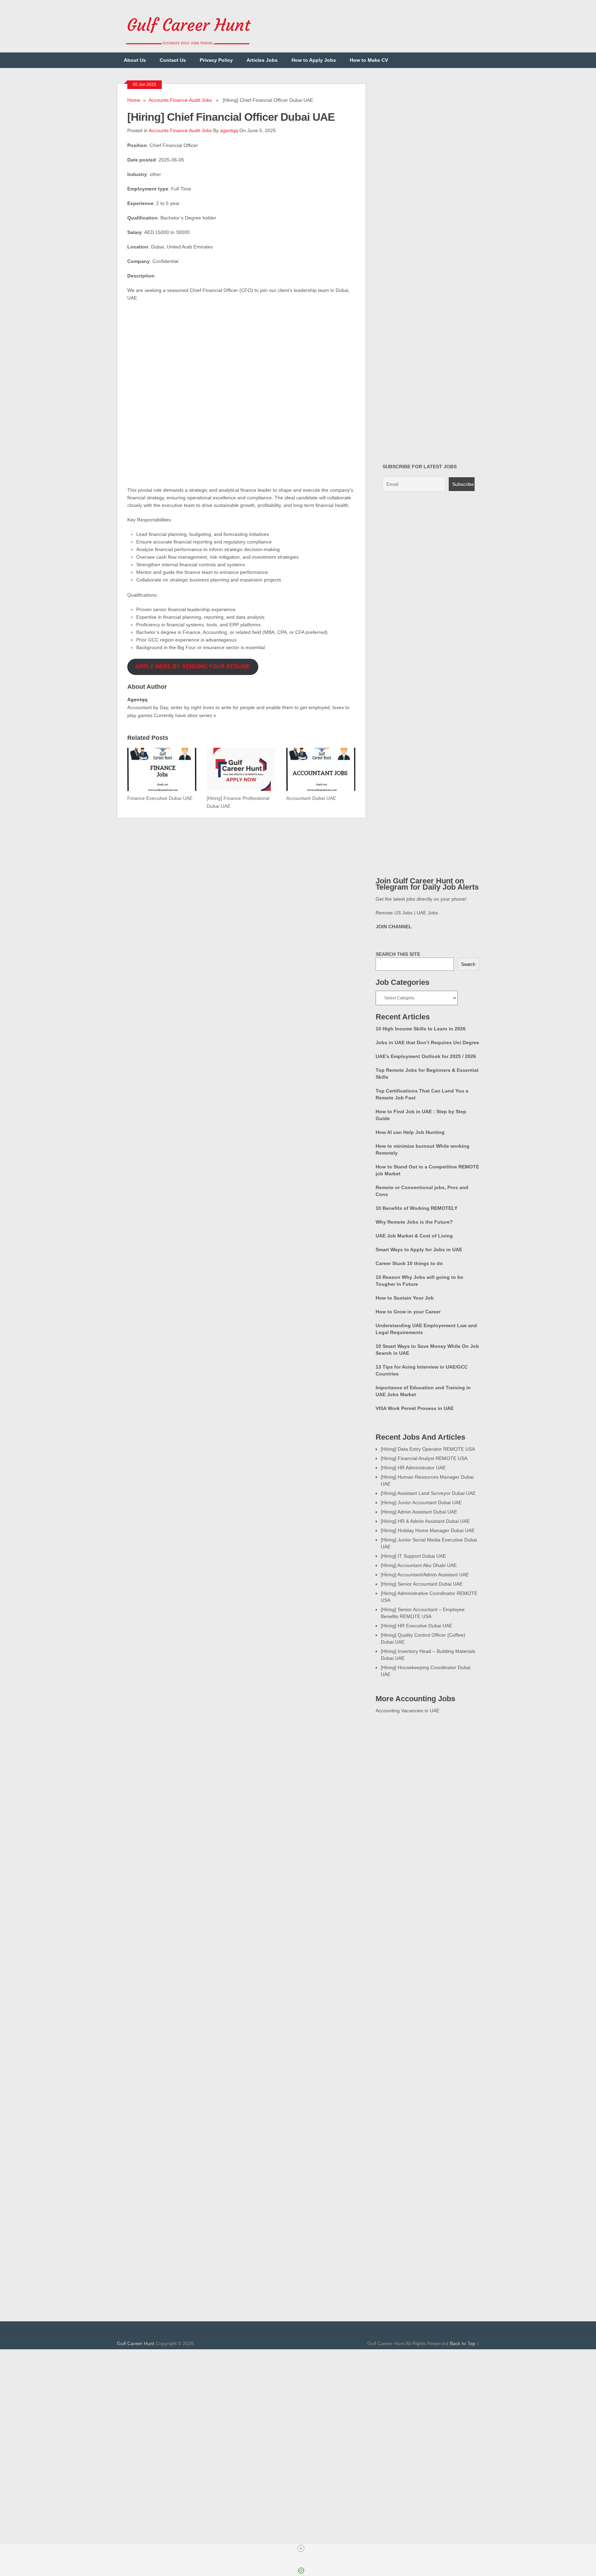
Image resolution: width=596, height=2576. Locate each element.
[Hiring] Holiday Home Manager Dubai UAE (428, 1530)
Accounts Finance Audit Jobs (180, 100)
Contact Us (173, 60)
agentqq (229, 130)
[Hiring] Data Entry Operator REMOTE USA (428, 1449)
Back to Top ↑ (464, 2343)
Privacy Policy (216, 60)
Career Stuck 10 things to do (409, 1263)
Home (134, 100)
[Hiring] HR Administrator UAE (413, 1468)
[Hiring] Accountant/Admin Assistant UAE (425, 1575)
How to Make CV (369, 60)
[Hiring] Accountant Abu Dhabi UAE (419, 1565)
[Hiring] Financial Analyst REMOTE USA (424, 1458)
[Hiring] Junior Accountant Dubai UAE (421, 1502)
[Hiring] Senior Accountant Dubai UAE (422, 1584)
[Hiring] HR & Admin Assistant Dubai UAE (425, 1521)
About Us (135, 60)
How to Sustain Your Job (405, 1298)
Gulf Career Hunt (136, 2343)
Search (468, 964)
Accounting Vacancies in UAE (408, 1711)
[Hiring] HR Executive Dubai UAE (416, 1626)
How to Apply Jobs (314, 60)
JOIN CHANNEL (394, 927)
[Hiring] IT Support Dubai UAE (413, 1556)
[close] (301, 2548)
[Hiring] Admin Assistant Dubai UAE (419, 1512)
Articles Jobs (262, 60)
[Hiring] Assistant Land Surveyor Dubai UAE (428, 1493)
